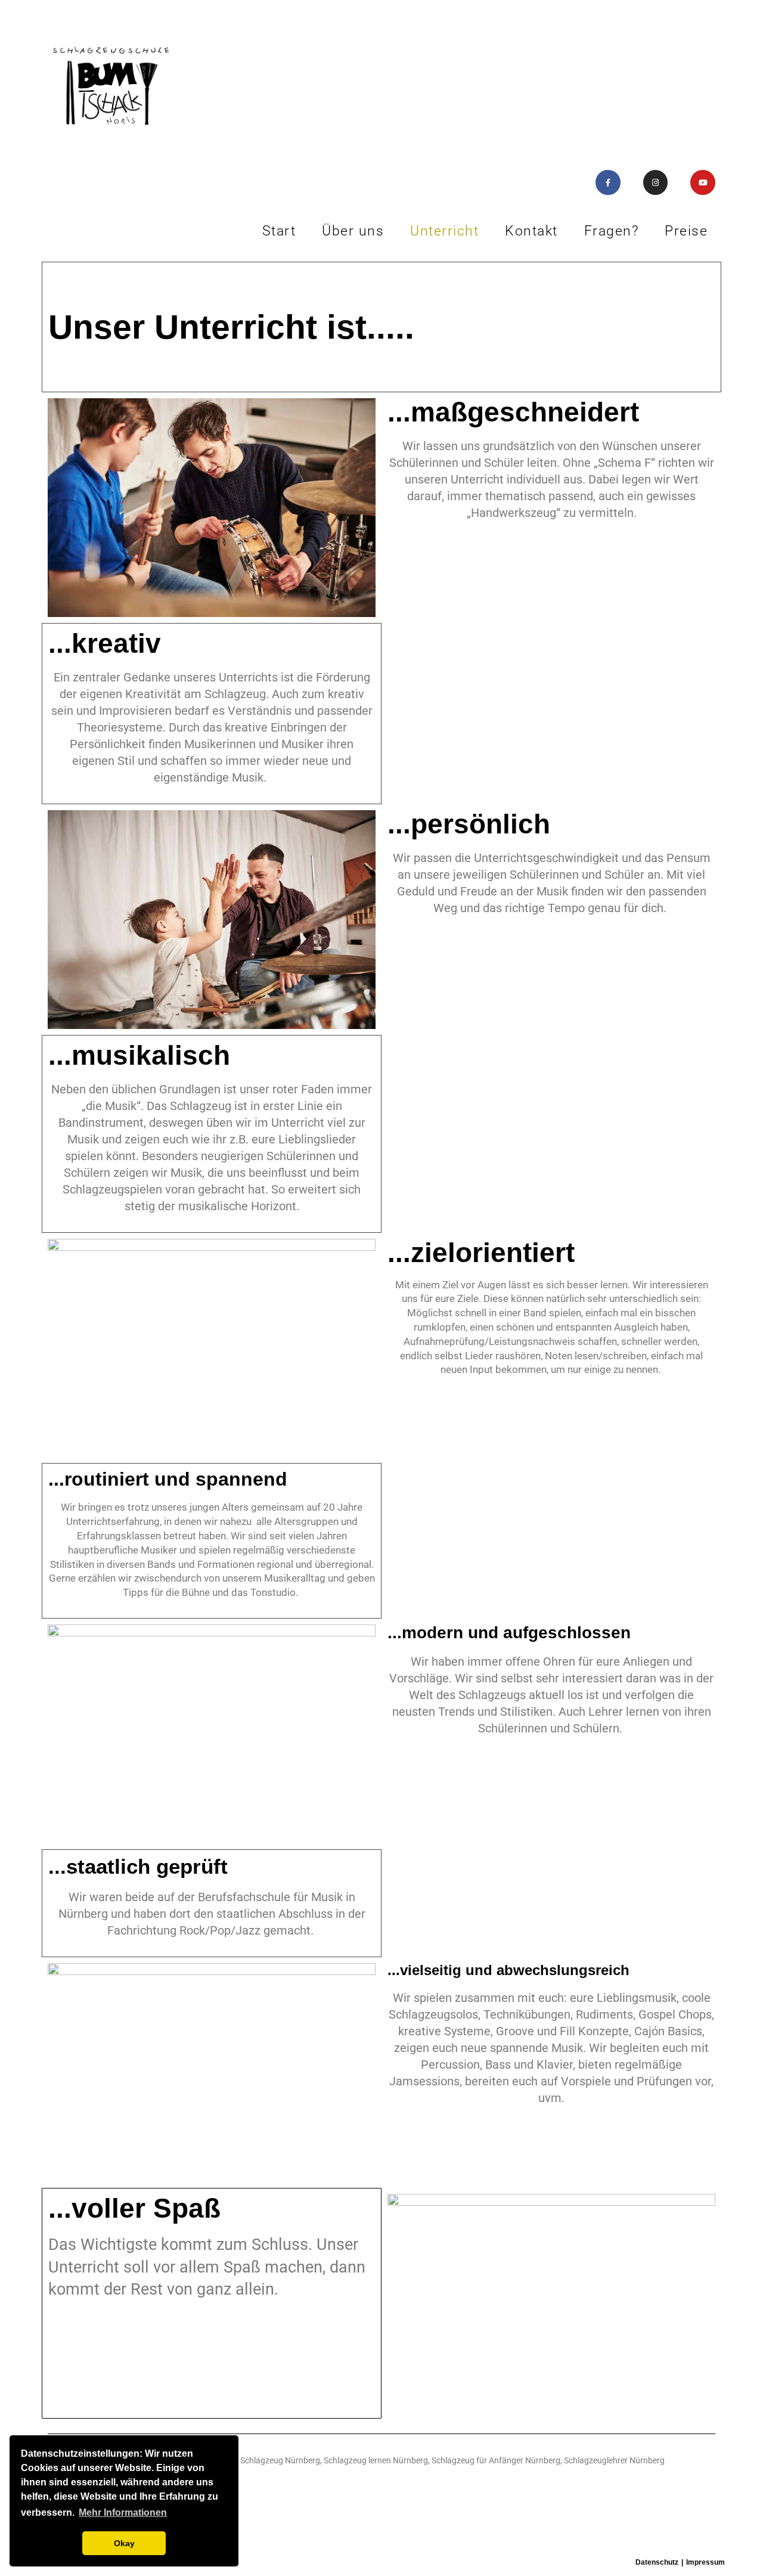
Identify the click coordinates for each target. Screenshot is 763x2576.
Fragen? (612, 231)
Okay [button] (124, 2543)
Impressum (705, 2562)
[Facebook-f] (608, 182)
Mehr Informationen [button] (123, 2513)
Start (279, 231)
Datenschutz (657, 2562)
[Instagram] (656, 182)
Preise (686, 231)
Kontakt (531, 231)
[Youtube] (703, 182)
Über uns (353, 231)
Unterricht (444, 231)
